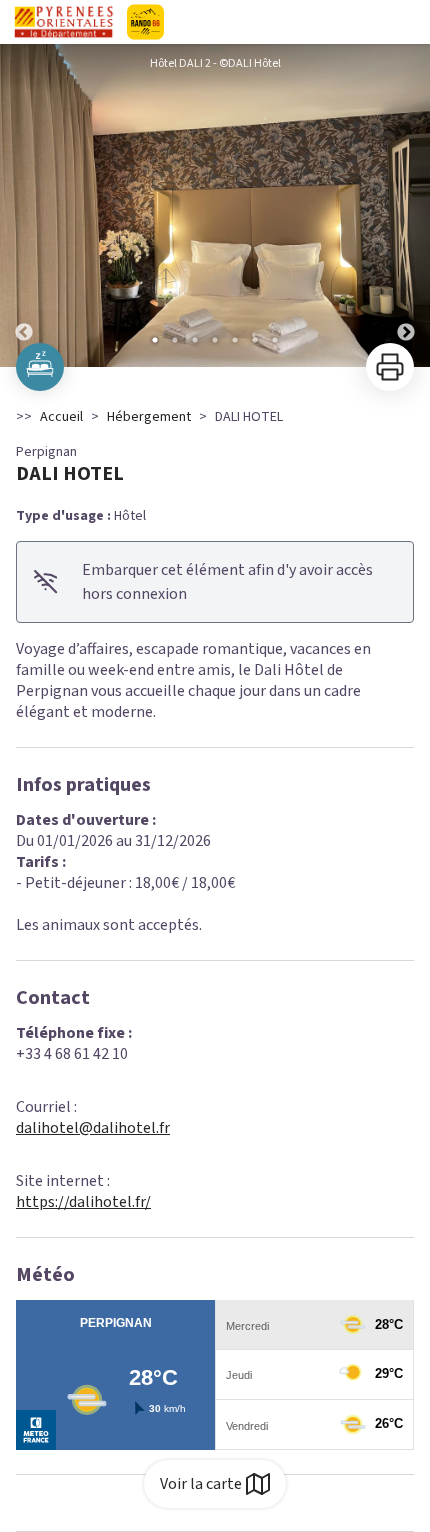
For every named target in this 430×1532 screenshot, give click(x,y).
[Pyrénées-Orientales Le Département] (203, 22)
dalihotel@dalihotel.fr (93, 1128)
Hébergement (149, 417)
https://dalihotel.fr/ (83, 1202)
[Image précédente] (24, 205)
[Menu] (408, 22)
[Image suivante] (406, 205)
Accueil (61, 417)
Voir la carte (201, 1484)
